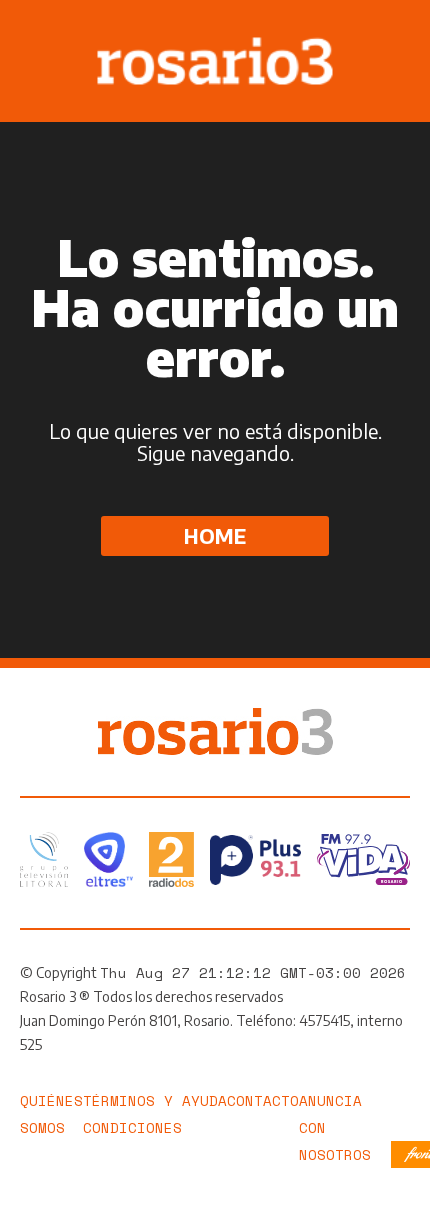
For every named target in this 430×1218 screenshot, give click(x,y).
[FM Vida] (363, 859)
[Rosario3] (215, 718)
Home (215, 535)
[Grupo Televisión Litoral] (44, 859)
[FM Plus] (255, 860)
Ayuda (204, 1100)
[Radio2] (171, 859)
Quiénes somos (51, 1114)
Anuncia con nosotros (335, 1127)
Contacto (263, 1100)
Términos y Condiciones (132, 1114)
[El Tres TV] (108, 859)
